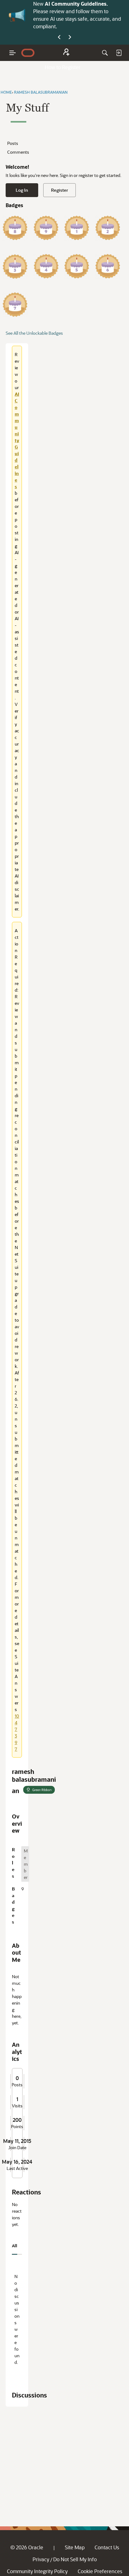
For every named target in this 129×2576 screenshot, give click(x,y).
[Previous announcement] (59, 37)
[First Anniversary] (77, 228)
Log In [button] (22, 190)
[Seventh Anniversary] (15, 305)
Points (17, 2127)
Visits (17, 2106)
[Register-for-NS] (66, 53)
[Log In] (119, 53)
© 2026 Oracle (27, 2547)
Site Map (75, 2547)
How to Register (63, 67)
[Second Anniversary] (108, 228)
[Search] (105, 53)
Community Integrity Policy (37, 2571)
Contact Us (107, 2547)
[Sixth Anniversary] (108, 266)
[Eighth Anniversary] (15, 228)
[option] (25, 1864)
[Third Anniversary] (15, 266)
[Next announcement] (70, 37)
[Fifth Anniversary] (77, 266)
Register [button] (59, 190)
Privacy (41, 2559)
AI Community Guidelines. (76, 4)
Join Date (17, 2148)
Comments (18, 152)
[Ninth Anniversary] (46, 228)
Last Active (17, 2168)
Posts (13, 143)
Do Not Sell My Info (75, 2559)
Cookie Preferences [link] (100, 2571)
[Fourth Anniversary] (46, 266)
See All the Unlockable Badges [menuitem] (34, 333)
